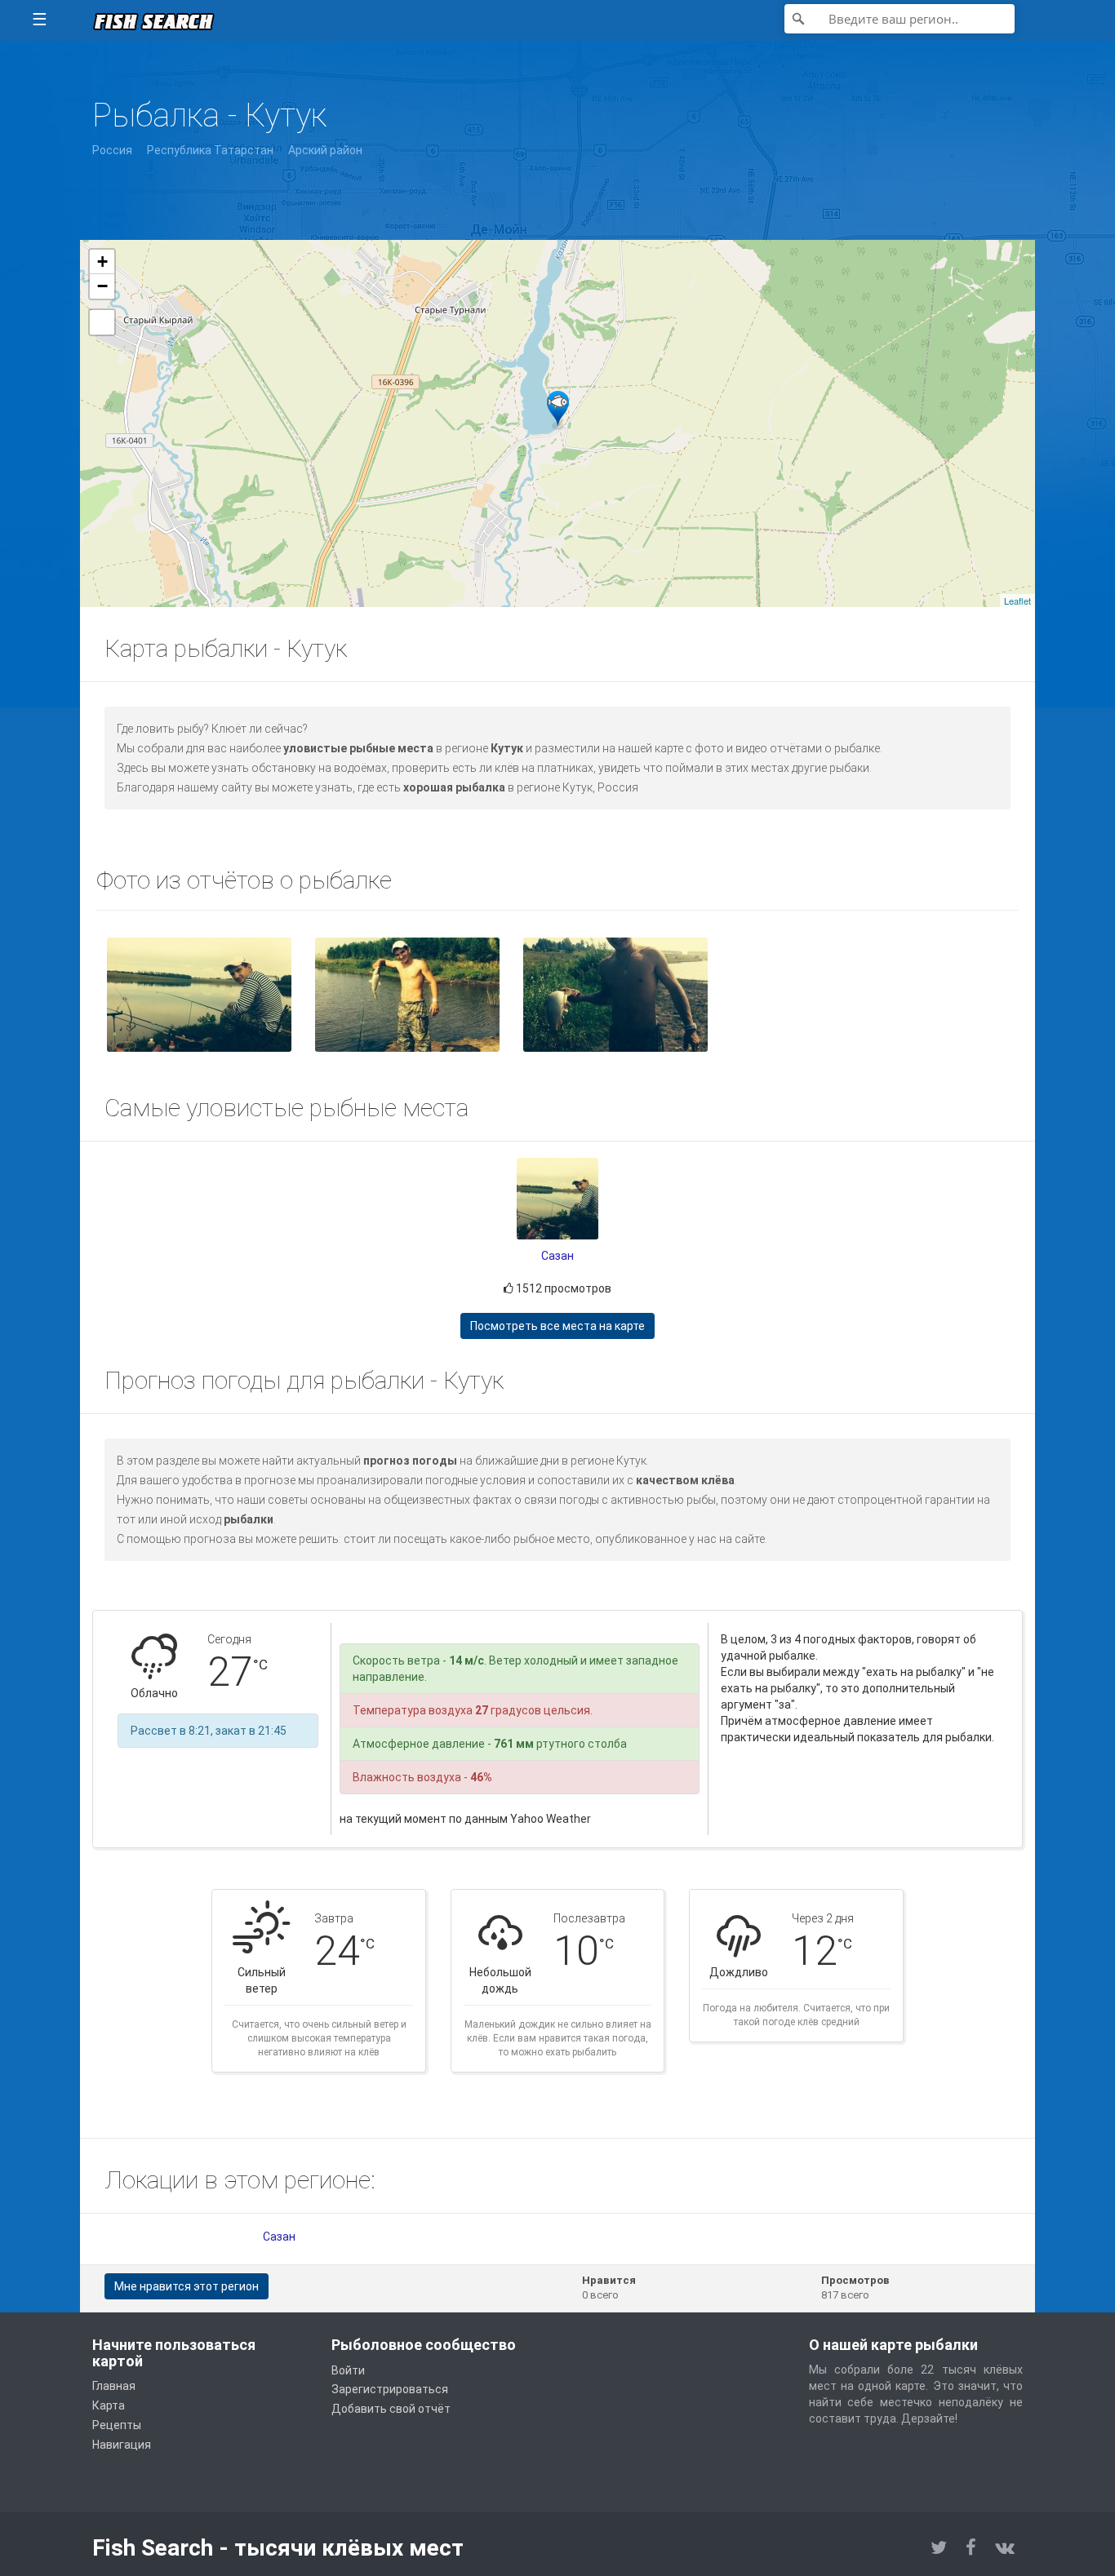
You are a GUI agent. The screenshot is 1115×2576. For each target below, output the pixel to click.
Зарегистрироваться (390, 2389)
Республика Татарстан (210, 150)
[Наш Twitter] (939, 2548)
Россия (112, 150)
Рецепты (117, 2425)
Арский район (325, 150)
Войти (348, 2370)
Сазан (557, 1256)
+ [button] (102, 262)
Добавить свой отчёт (391, 2409)
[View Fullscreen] (102, 322)
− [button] (102, 286)
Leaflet (1017, 601)
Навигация (122, 2445)
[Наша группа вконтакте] (1005, 2548)
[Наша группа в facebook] (971, 2548)
